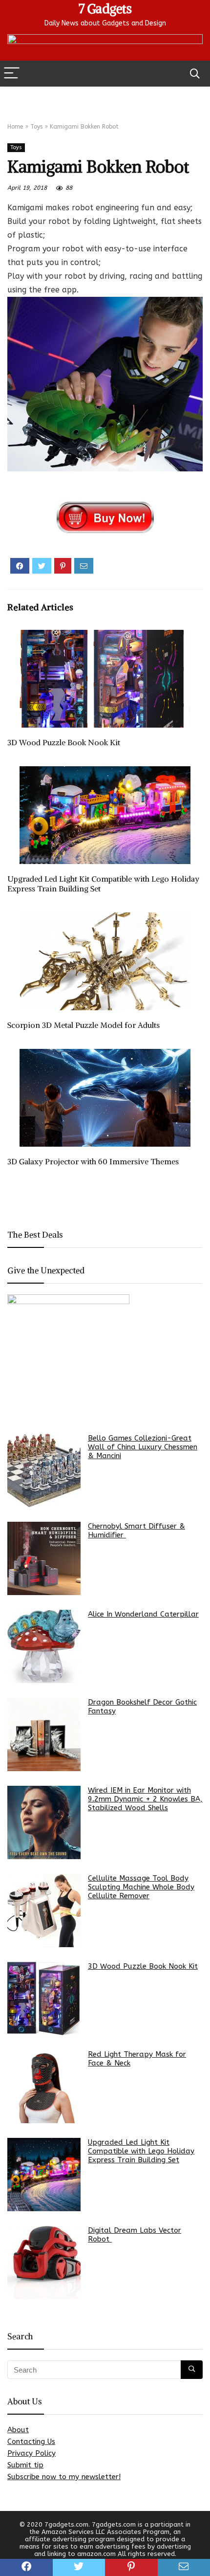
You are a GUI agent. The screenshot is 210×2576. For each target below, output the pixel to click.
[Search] (195, 74)
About (18, 2430)
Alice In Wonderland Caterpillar (143, 1614)
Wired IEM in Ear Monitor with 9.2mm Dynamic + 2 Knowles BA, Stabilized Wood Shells (145, 1799)
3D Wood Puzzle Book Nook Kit (64, 742)
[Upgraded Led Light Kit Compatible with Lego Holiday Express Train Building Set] (44, 2175)
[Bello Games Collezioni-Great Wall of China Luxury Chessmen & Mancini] (44, 1470)
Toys (36, 127)
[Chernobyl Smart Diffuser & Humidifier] (44, 1558)
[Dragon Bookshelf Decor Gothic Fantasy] (44, 1734)
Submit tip (25, 2465)
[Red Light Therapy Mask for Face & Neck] (44, 2087)
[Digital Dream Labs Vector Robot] (44, 2263)
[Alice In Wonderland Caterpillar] (44, 1646)
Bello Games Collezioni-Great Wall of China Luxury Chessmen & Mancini (143, 1447)
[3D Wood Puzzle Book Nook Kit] (44, 1999)
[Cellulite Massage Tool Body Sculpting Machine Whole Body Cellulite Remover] (44, 1910)
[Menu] (12, 74)
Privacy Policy (31, 2453)
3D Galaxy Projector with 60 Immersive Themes (93, 1161)
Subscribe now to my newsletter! (64, 2477)
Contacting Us (31, 2442)
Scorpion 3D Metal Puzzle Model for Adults (84, 1025)
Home (15, 127)
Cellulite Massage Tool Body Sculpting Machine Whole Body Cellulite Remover (141, 1887)
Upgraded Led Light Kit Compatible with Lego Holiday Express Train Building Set (141, 2151)
